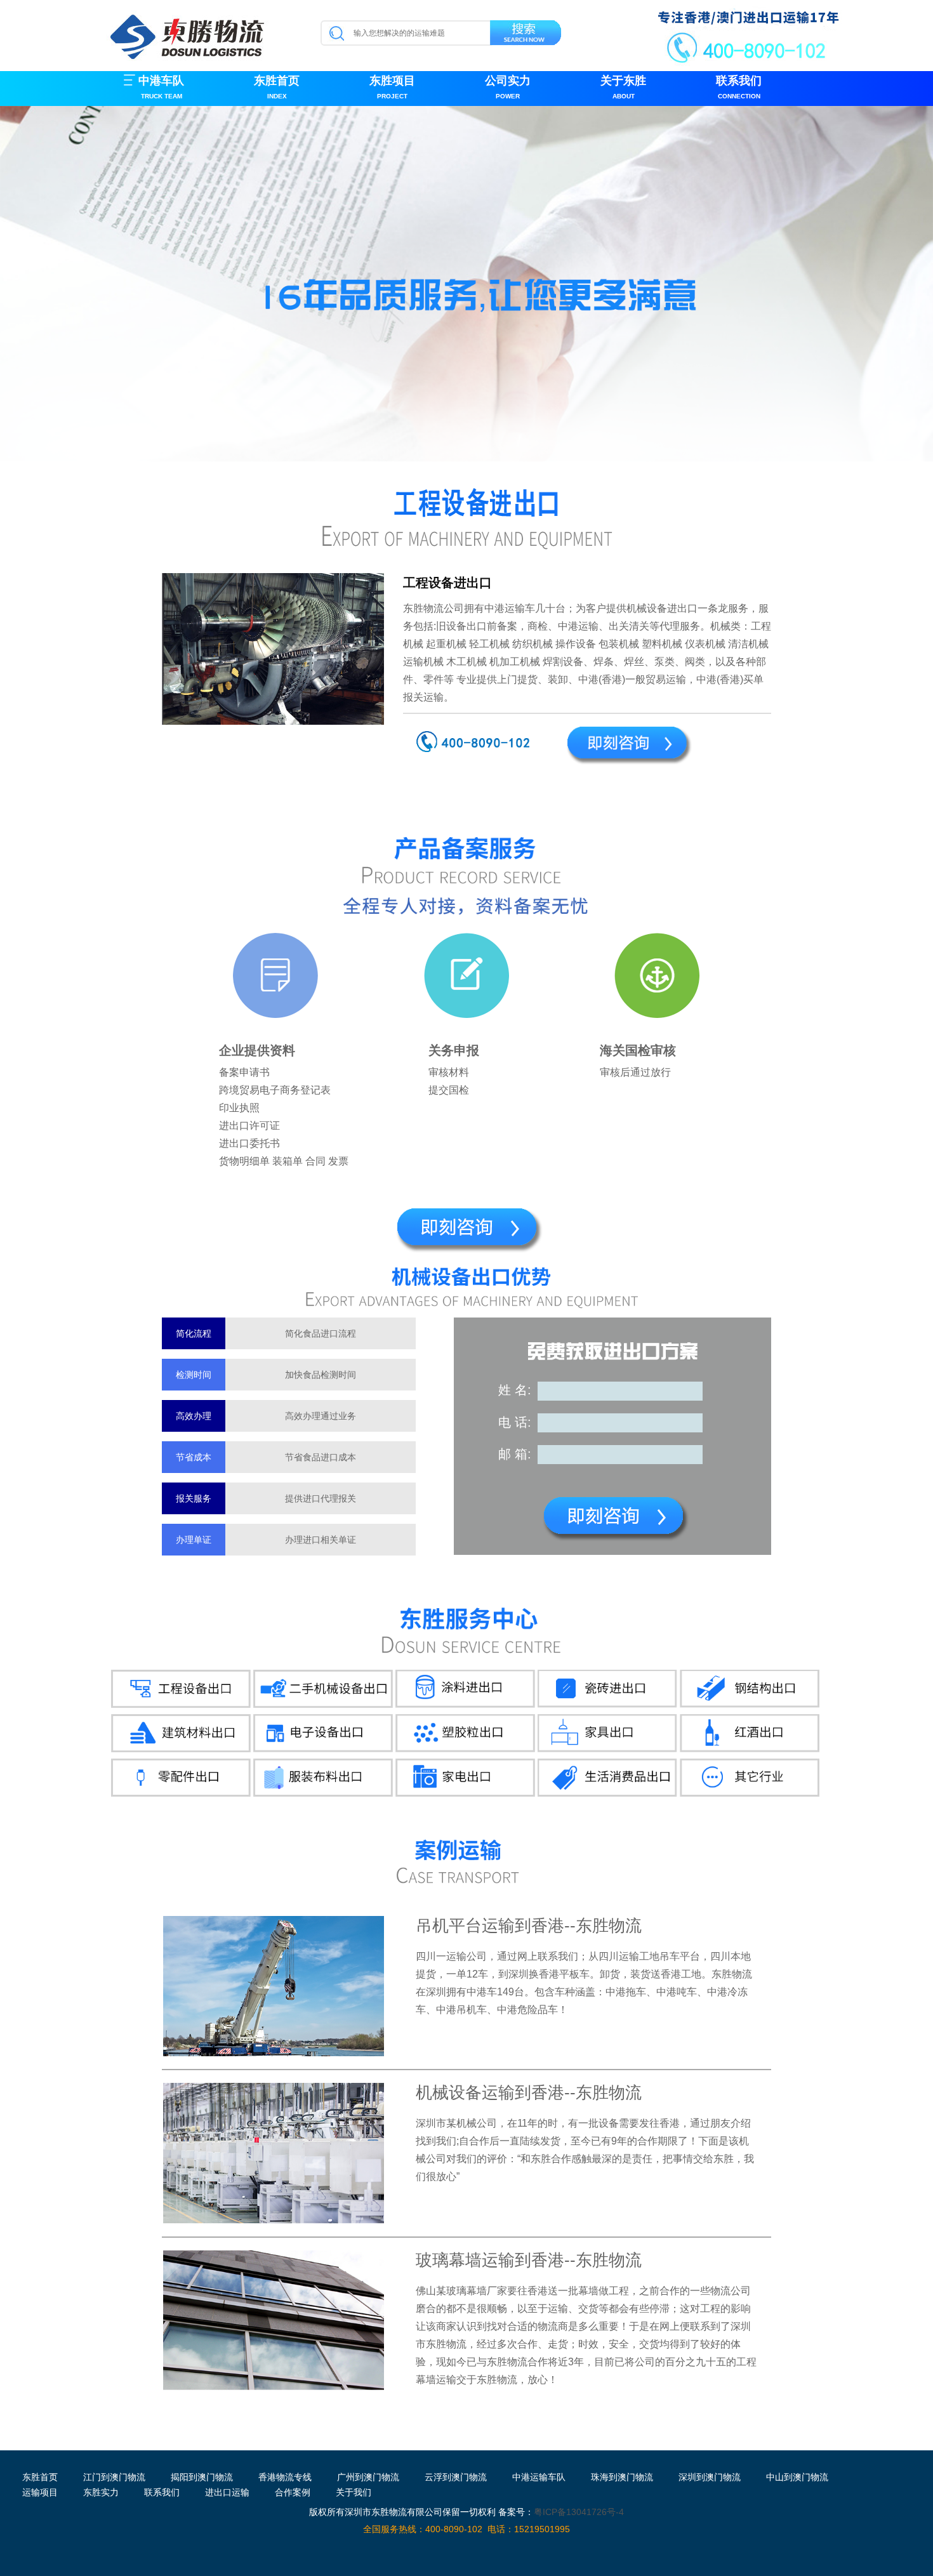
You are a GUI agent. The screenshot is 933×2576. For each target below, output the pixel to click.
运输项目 (40, 2492)
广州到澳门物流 (368, 2477)
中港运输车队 (539, 2477)
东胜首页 (277, 87)
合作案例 (293, 2492)
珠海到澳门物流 (622, 2477)
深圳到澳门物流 (710, 2477)
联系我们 (739, 87)
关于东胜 (623, 87)
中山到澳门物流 (797, 2477)
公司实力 (508, 87)
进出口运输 (227, 2492)
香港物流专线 (285, 2477)
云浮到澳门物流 (456, 2477)
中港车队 (161, 87)
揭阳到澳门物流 (202, 2477)
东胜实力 (101, 2492)
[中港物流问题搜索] (526, 35)
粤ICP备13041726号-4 (579, 2512)
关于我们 (354, 2492)
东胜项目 (392, 87)
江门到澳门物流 (114, 2477)
